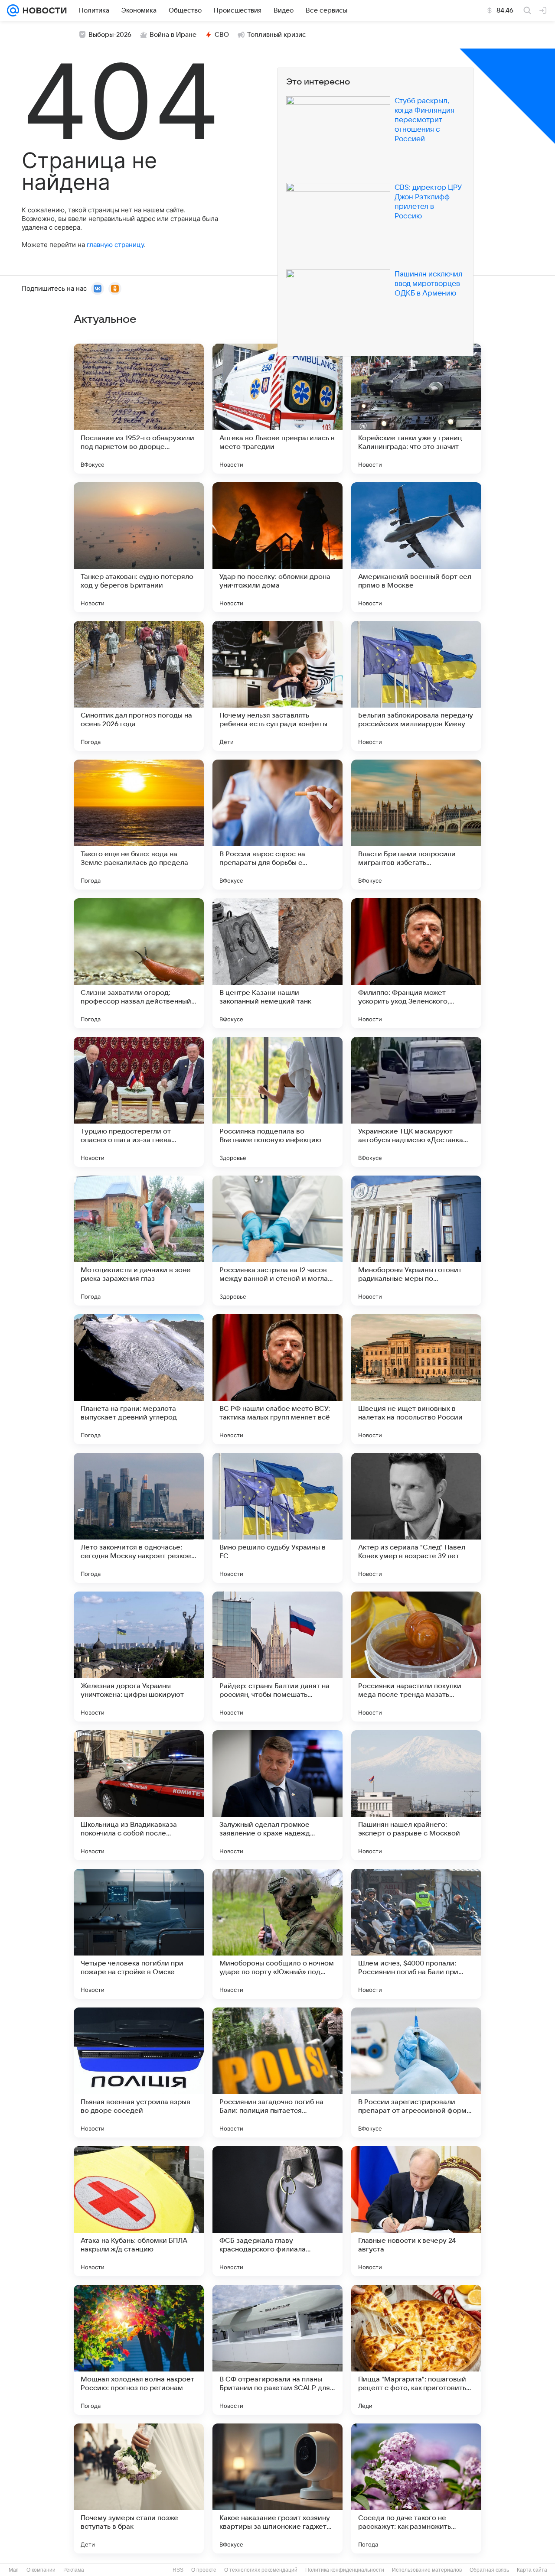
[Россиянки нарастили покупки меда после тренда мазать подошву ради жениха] (416, 1657)
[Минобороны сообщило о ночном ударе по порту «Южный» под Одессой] (277, 1934)
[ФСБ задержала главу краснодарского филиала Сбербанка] (277, 2211)
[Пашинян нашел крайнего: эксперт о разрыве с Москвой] (416, 1795)
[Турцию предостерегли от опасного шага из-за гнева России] (139, 1102)
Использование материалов (427, 2570)
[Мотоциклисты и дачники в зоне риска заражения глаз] (139, 1241)
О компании (41, 2570)
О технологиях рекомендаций (261, 2570)
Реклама (74, 2570)
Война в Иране (173, 35)
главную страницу (115, 245)
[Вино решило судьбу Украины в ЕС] (277, 1518)
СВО (222, 35)
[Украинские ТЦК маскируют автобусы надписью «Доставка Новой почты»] (416, 1102)
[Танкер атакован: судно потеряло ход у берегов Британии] (139, 547)
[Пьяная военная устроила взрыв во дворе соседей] (139, 2072)
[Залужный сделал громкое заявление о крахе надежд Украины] (277, 1795)
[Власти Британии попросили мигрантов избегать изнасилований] (416, 825)
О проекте (204, 2570)
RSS (178, 2570)
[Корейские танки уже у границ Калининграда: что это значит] (416, 409)
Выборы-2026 (110, 35)
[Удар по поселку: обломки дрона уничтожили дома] (277, 547)
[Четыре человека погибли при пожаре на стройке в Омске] (139, 1934)
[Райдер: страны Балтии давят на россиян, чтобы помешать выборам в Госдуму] (277, 1657)
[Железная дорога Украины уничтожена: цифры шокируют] (139, 1657)
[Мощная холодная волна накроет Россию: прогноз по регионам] (139, 2350)
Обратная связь (489, 2570)
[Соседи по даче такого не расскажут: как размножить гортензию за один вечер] (416, 2488)
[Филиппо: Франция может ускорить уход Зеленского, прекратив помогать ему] (416, 963)
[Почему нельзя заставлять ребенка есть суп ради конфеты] (277, 686)
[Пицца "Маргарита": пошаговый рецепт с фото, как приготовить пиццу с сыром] (416, 2350)
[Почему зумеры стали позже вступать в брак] (139, 2488)
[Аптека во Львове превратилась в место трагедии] (277, 409)
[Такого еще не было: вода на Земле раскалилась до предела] (139, 825)
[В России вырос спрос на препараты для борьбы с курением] (277, 825)
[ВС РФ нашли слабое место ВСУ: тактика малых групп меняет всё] (277, 1379)
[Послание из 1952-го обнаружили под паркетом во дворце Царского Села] (139, 409)
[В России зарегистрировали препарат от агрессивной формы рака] (416, 2072)
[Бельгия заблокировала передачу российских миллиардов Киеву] (416, 686)
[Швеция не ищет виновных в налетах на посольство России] (416, 1379)
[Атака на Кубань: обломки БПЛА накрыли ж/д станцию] (139, 2211)
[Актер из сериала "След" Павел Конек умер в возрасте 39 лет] (416, 1518)
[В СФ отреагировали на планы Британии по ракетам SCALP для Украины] (277, 2350)
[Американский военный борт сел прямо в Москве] (416, 547)
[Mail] (13, 10)
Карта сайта (532, 2570)
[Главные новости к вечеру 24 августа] (416, 2211)
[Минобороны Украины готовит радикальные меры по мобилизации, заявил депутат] (416, 1241)
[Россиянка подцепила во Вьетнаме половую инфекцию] (277, 1102)
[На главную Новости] (43, 10)
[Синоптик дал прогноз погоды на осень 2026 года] (139, 686)
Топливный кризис (277, 35)
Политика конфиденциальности (345, 2570)
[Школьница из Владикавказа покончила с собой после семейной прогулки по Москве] (139, 1795)
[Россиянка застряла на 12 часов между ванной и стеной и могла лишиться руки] (277, 1241)
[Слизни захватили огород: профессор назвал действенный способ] (139, 963)
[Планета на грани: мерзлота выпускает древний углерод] (139, 1379)
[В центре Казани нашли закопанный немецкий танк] (277, 963)
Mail (14, 2570)
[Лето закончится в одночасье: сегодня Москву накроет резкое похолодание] (139, 1518)
